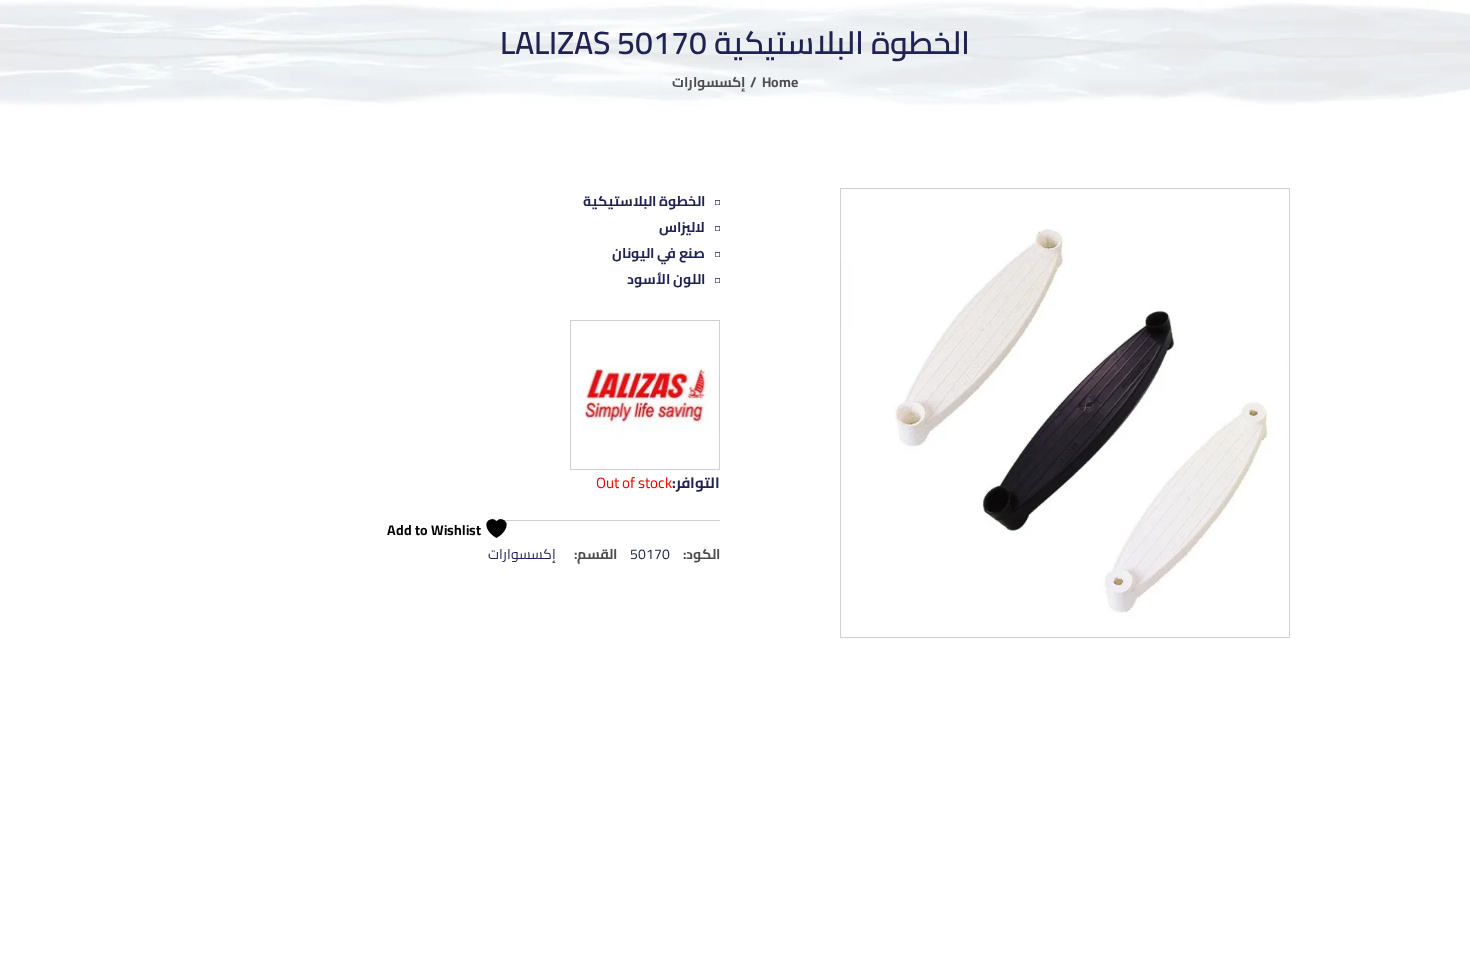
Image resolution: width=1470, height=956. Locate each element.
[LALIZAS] (645, 395)
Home (780, 82)
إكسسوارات (708, 82)
